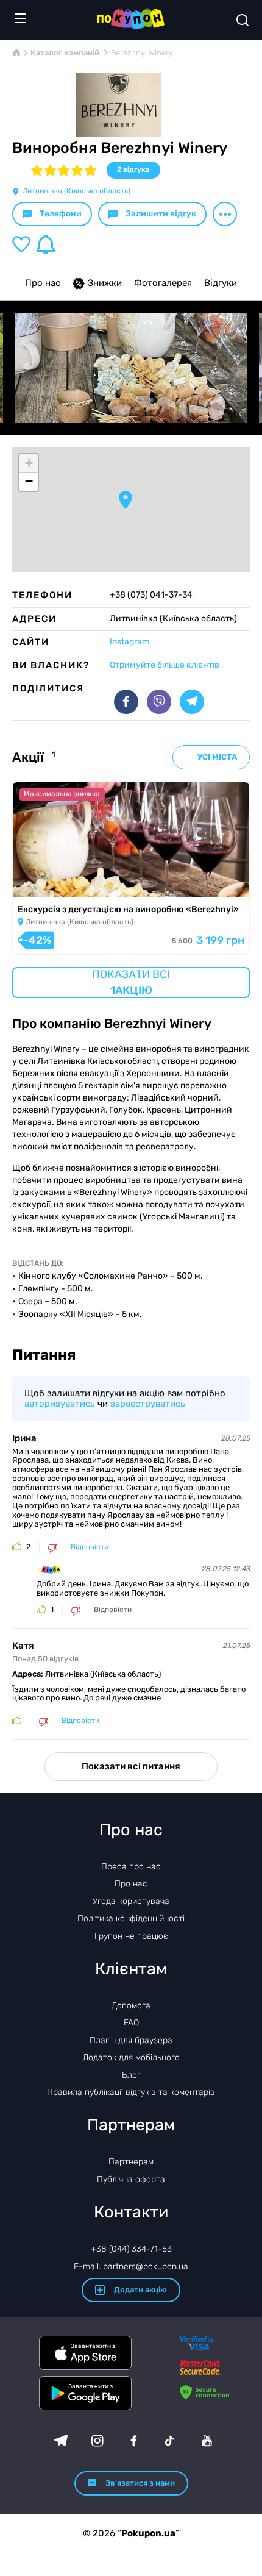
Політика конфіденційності (131, 1918)
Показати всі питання (131, 1766)
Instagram (129, 642)
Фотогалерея (163, 283)
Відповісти (90, 1547)
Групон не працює (131, 1936)
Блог (131, 2075)
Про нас (43, 283)
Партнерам (131, 2162)
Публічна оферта (131, 2179)
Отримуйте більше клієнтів (165, 665)
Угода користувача (131, 1901)
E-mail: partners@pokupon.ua (131, 2267)
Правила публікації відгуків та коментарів (131, 2092)
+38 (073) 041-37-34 (151, 595)
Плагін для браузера (131, 2040)
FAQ (131, 2023)
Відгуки (221, 283)
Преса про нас (131, 1867)
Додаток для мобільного (131, 2057)
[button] (126, 500)
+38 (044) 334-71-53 (131, 2249)
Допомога (131, 2006)
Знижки (105, 283)
